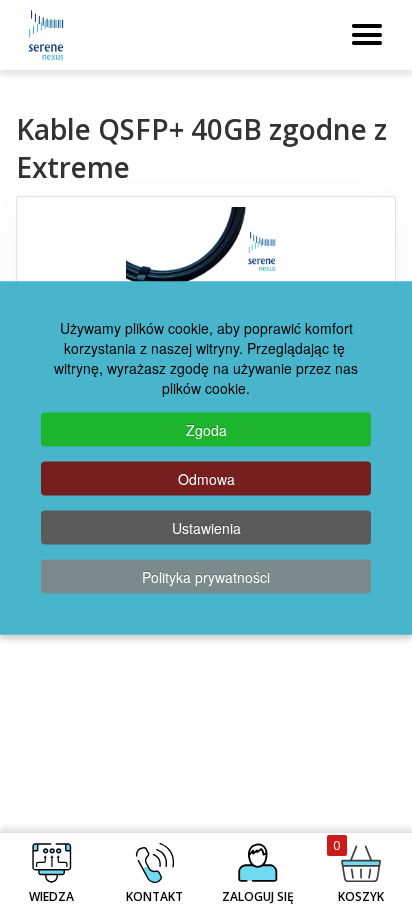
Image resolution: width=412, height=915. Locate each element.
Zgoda (206, 429)
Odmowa (206, 478)
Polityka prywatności (206, 576)
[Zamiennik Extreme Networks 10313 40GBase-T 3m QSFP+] (206, 267)
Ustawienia (206, 527)
